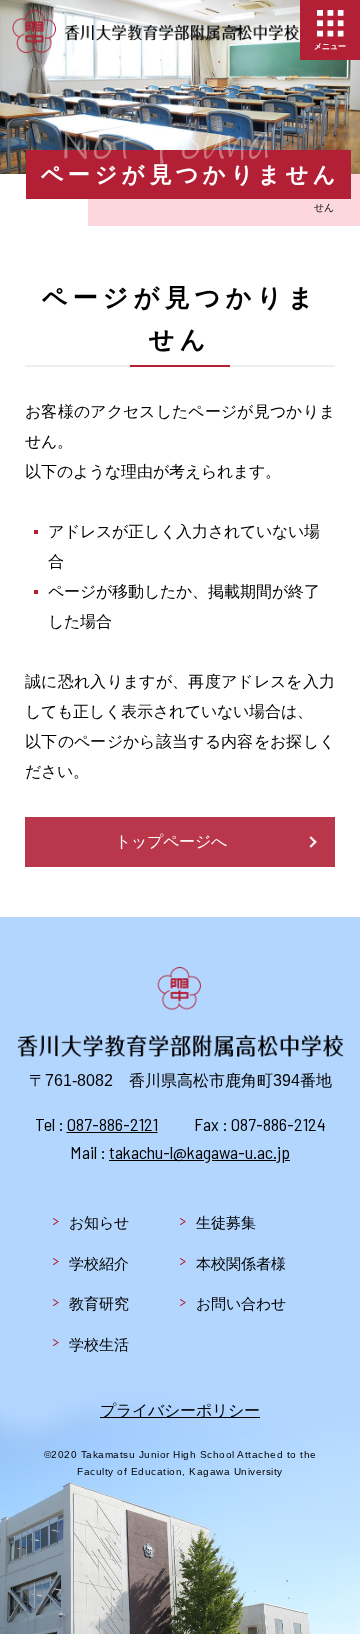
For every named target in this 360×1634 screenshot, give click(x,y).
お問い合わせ (241, 1303)
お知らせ (99, 1222)
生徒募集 (226, 1222)
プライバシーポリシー (180, 1410)
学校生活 (99, 1344)
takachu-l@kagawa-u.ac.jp (199, 1152)
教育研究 (99, 1303)
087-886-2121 (112, 1124)
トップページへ (171, 841)
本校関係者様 (241, 1263)
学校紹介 (99, 1263)
